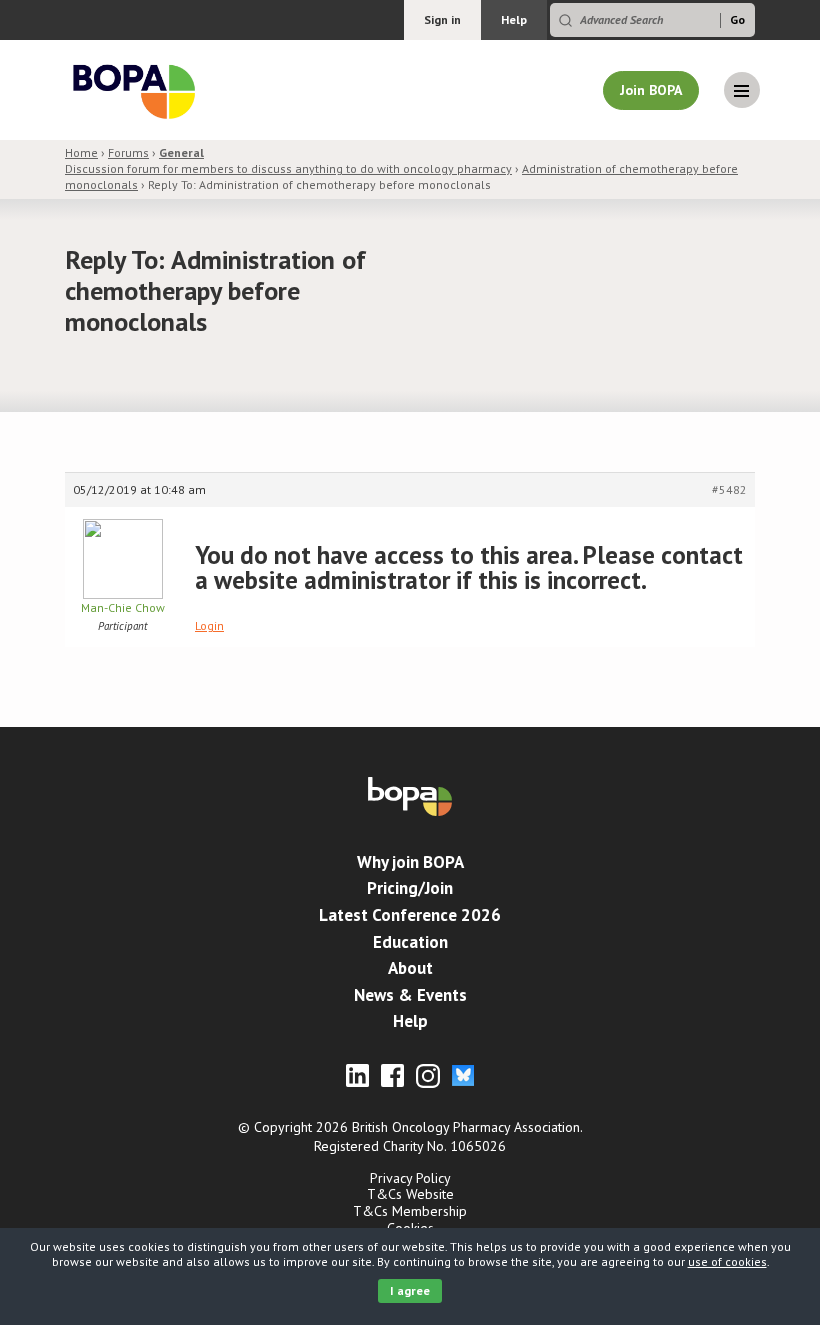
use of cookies (727, 1261)
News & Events (410, 995)
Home (81, 152)
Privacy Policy (410, 1178)
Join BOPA (651, 90)
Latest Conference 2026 (410, 915)
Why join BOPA (410, 862)
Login (209, 625)
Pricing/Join (410, 888)
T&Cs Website (410, 1194)
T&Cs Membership (410, 1211)
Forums (128, 152)
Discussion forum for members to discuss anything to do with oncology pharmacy (288, 160)
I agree (410, 1290)
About (410, 968)
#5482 (729, 489)
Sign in (442, 19)
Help (514, 19)
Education (410, 942)
